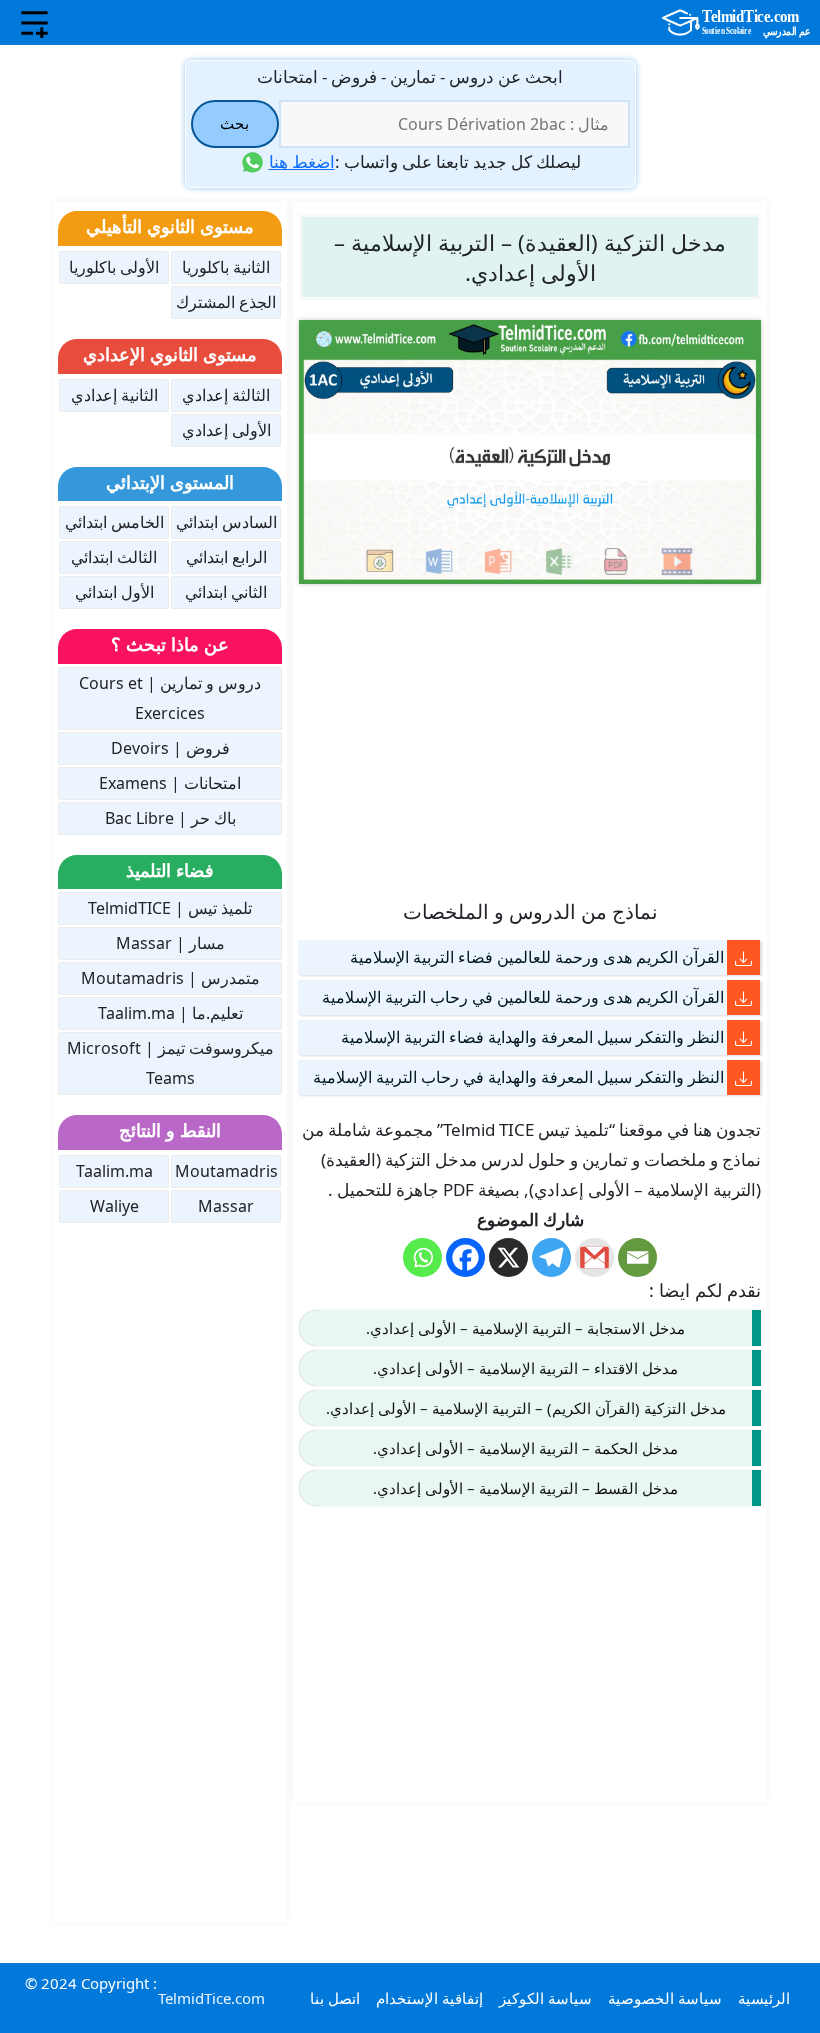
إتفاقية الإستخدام (429, 1998)
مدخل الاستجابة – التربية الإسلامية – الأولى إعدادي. (525, 1328)
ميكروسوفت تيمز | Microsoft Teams (170, 1063)
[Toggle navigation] (34, 23)
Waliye (114, 1206)
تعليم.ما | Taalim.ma (170, 1013)
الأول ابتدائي (114, 592)
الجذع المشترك (226, 302)
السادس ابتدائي (226, 522)
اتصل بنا (335, 1998)
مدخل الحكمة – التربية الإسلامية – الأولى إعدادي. (525, 1448)
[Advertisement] (530, 740)
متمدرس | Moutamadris (170, 978)
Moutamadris (226, 1171)
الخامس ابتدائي (114, 522)
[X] (508, 1257)
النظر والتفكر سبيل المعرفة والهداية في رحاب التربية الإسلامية (518, 1077)
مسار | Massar (170, 943)
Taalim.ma (114, 1171)
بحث (234, 123)
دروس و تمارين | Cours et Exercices (170, 698)
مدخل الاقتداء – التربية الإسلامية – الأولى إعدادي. (525, 1368)
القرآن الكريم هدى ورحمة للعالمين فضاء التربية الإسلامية (537, 957)
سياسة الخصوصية (665, 1998)
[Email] (637, 1257)
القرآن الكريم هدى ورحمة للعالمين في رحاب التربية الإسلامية (523, 997)
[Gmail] (594, 1257)
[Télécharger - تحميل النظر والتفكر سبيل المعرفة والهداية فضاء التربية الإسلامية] (743, 1037)
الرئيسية (764, 1998)
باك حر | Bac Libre (170, 818)
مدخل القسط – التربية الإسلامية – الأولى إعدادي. (525, 1488)
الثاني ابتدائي (226, 592)
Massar (226, 1206)
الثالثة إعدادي (226, 395)
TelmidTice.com (211, 1998)
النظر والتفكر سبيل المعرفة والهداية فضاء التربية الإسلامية (532, 1037)
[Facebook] (465, 1257)
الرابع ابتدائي (226, 557)
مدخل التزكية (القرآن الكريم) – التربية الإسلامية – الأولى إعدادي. (526, 1408)
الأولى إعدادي (226, 430)
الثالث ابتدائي (114, 557)
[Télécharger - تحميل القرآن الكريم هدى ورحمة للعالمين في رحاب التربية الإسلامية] (743, 997)
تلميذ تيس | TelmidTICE (170, 908)
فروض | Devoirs (170, 748)
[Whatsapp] (422, 1257)
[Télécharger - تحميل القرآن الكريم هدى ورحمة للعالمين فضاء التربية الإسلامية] (743, 957)
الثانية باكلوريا (226, 267)
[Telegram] (551, 1257)
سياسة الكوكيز (545, 1998)
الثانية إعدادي (114, 395)
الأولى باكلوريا (114, 267)
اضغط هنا (302, 161)
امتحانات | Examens (170, 783)
